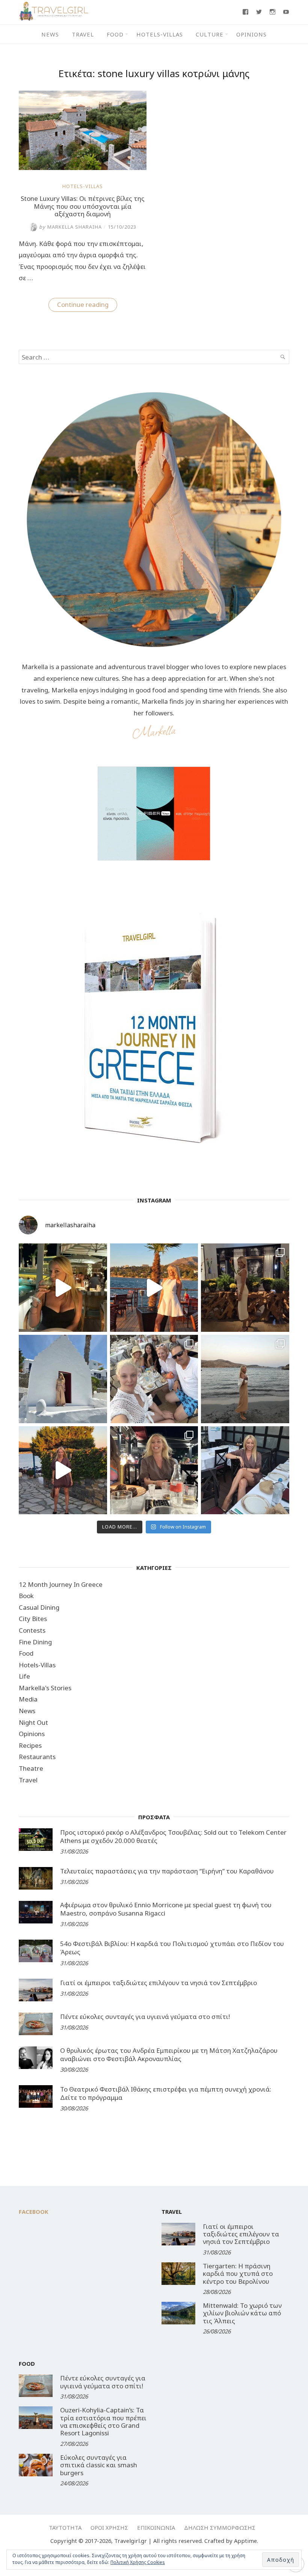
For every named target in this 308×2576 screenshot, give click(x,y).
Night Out (33, 1722)
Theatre (31, 1768)
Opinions (251, 34)
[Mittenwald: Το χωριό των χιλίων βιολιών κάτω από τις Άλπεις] (178, 2313)
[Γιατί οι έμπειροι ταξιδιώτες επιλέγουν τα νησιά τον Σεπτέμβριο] (36, 1990)
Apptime (245, 2541)
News (50, 34)
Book (26, 1596)
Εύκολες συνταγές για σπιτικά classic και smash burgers (99, 2465)
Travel (83, 34)
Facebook (34, 2212)
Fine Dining (35, 1642)
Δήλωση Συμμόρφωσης (220, 2527)
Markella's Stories (45, 1688)
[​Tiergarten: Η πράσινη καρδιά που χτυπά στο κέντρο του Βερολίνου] (178, 2274)
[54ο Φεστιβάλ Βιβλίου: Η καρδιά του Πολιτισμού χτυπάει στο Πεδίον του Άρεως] (36, 1951)
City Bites (33, 1619)
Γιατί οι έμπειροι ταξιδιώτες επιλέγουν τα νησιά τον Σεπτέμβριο (159, 1983)
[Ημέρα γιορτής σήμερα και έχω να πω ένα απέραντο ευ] (245, 1470)
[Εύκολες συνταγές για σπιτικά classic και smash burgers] (36, 2465)
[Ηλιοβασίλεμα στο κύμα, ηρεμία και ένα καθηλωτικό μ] (154, 1288)
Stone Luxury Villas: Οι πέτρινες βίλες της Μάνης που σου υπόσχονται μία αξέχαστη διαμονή (83, 206)
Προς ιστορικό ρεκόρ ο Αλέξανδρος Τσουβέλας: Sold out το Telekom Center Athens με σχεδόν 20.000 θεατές (173, 1836)
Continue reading (87, 306)
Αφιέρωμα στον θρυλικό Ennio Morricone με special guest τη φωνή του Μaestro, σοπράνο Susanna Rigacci (166, 1909)
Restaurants (37, 1757)
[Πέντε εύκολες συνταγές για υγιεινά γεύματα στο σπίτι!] (36, 2024)
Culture (210, 34)
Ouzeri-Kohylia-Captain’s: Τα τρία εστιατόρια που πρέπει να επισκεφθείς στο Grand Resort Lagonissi (103, 2421)
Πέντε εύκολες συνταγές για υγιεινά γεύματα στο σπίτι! (145, 2017)
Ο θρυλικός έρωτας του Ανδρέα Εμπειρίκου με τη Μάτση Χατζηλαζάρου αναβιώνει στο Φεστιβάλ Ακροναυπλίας (169, 2055)
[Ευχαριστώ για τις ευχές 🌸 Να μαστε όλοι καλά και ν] (245, 1288)
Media (28, 1699)
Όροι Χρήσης (109, 2527)
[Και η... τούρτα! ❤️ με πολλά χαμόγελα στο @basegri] (154, 1470)
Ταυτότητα (65, 2527)
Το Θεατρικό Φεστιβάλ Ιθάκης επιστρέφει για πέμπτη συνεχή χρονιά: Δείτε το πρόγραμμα (166, 2093)
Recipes (30, 1745)
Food (115, 34)
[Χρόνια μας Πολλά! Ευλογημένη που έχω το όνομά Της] (63, 1379)
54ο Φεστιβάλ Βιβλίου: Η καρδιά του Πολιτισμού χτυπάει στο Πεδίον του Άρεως (172, 1948)
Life (24, 1676)
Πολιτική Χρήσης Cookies (138, 2562)
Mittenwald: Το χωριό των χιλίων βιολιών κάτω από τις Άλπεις (242, 2313)
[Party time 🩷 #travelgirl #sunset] (245, 1379)
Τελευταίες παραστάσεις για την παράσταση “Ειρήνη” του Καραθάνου (167, 1871)
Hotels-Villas (160, 34)
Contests (32, 1630)
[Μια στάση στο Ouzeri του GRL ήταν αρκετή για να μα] (63, 1470)
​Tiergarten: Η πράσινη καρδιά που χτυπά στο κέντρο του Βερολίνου (238, 2274)
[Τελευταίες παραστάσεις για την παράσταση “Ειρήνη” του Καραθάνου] (36, 1878)
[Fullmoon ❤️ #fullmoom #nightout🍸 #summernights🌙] (63, 1288)
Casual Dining (39, 1607)
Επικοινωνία (156, 2527)
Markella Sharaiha (70, 227)
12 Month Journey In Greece (61, 1584)
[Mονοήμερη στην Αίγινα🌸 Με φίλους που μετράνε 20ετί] (154, 1379)
